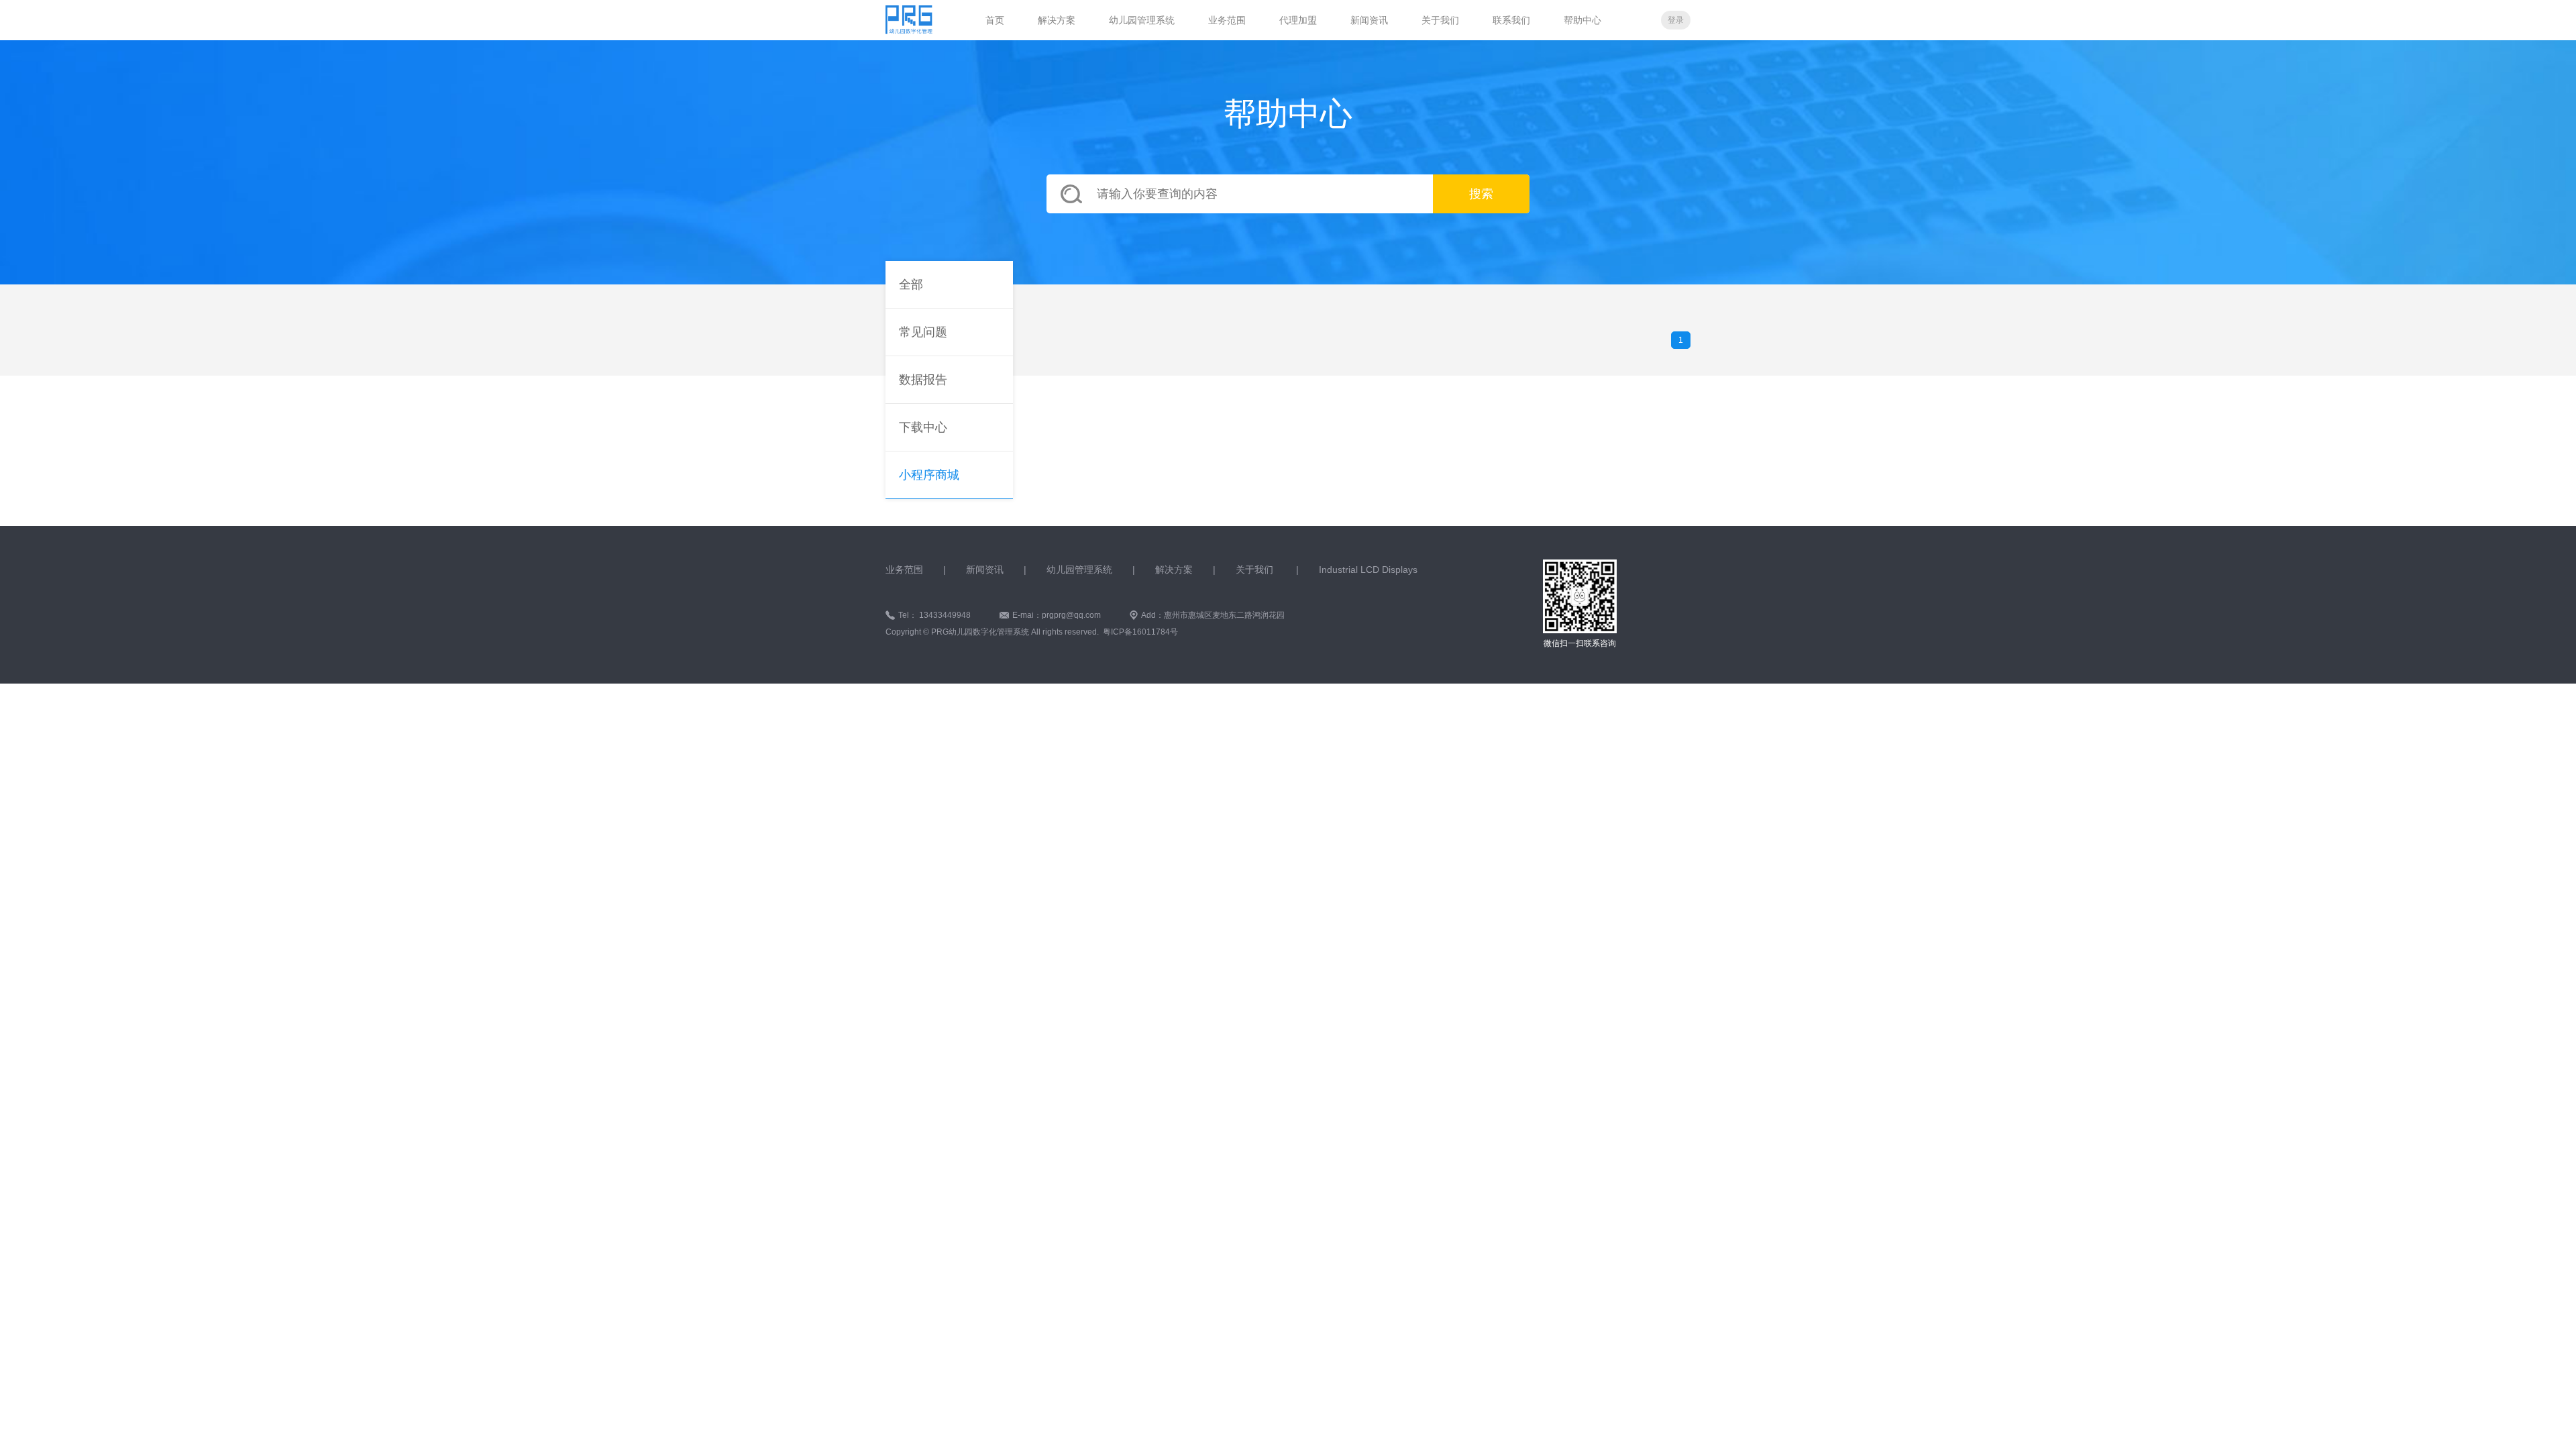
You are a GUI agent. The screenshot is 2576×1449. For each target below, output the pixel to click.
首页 (995, 20)
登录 (1676, 20)
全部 (911, 284)
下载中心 (923, 427)
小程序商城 (929, 475)
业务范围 (1227, 20)
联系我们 (1511, 20)
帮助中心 (1582, 20)
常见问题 (923, 332)
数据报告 (923, 380)
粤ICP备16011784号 (1140, 632)
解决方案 (1057, 20)
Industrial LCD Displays (1368, 570)
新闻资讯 (1369, 20)
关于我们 (1440, 20)
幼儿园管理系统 (1142, 20)
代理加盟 (1298, 20)
